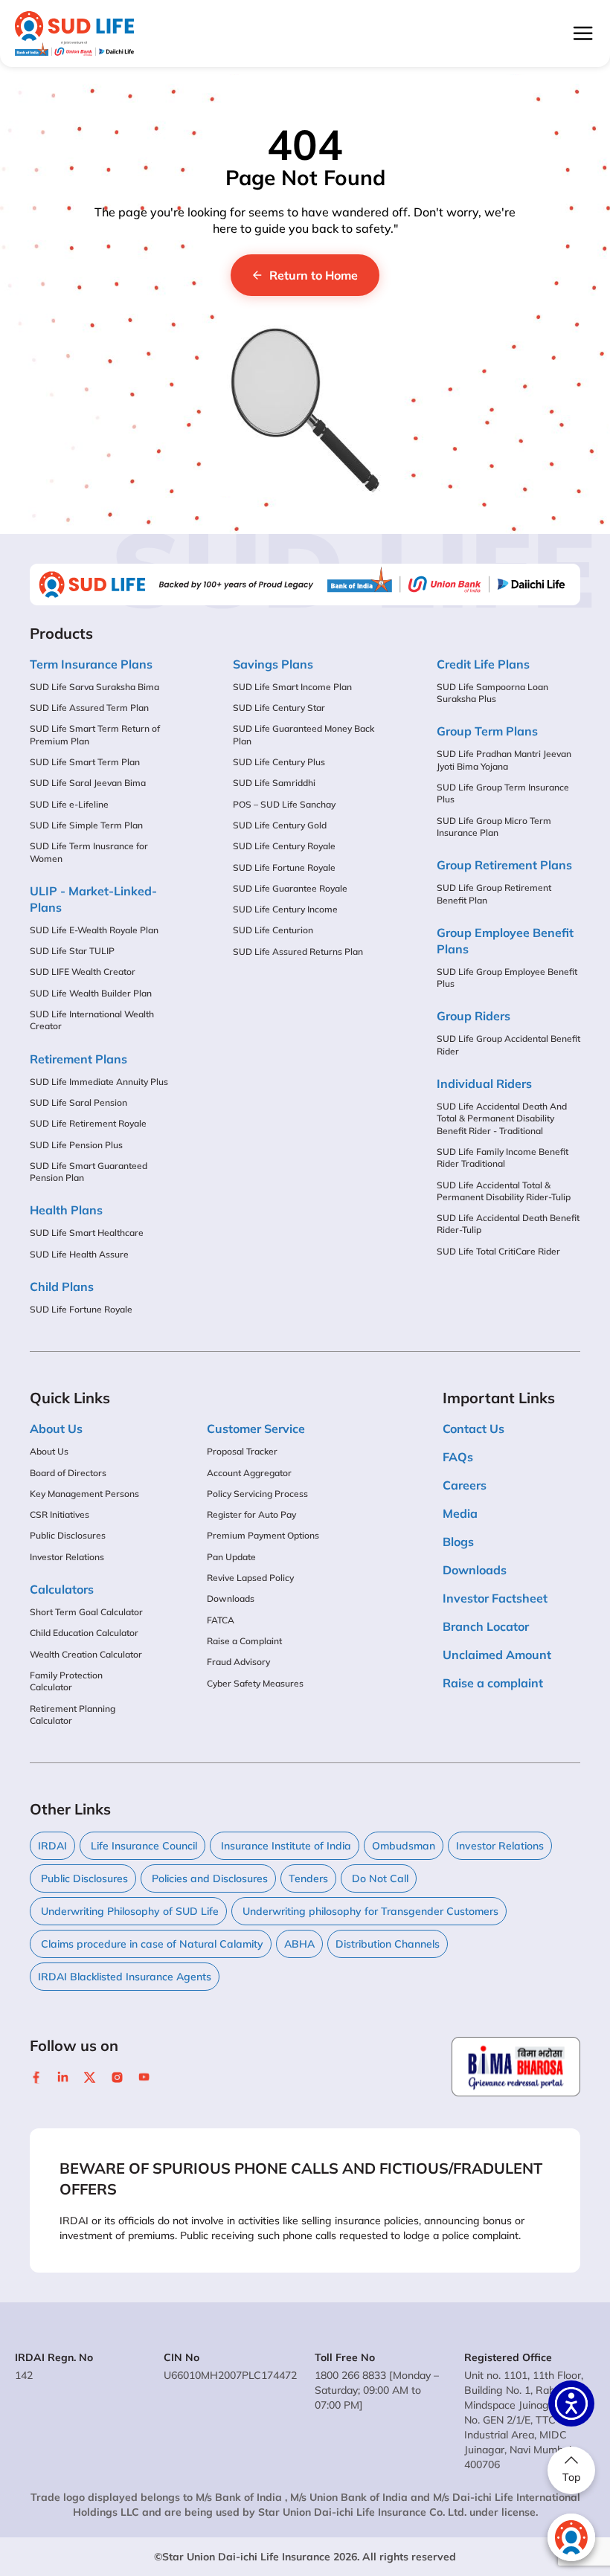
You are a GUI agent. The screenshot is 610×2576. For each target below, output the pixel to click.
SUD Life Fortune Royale (81, 1309)
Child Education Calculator (84, 1633)
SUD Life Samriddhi (274, 783)
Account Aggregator (249, 1473)
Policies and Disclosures (208, 1878)
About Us (49, 1451)
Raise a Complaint (244, 1641)
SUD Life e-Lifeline (69, 804)
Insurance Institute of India (285, 1846)
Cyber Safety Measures (255, 1683)
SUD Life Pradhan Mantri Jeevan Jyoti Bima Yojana (504, 760)
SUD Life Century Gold (280, 825)
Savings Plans (273, 664)
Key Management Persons (84, 1494)
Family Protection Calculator (66, 1681)
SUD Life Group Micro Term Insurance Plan (494, 827)
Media (460, 1513)
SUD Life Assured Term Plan (89, 708)
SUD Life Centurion (273, 930)
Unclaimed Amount (497, 1655)
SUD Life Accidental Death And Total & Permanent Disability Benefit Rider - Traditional (502, 1118)
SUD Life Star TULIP (72, 951)
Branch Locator (486, 1626)
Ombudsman (404, 1846)
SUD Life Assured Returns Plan (298, 951)
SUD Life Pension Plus (76, 1145)
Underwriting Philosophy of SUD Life (128, 1911)
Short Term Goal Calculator (86, 1612)
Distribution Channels (388, 1944)
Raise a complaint (493, 1683)
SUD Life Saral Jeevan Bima (88, 783)
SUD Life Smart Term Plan (85, 762)
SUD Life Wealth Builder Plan (91, 993)
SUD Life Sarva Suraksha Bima (94, 687)
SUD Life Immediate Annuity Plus (99, 1082)
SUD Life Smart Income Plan (292, 687)
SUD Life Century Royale (284, 846)
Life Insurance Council (142, 1846)
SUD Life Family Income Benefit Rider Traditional (503, 1157)
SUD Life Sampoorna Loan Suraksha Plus (492, 693)
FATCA (221, 1620)
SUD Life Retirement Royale (88, 1123)
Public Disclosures (68, 1535)
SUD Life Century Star (279, 708)
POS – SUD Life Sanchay (284, 804)
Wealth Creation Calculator (86, 1654)
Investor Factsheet (495, 1598)
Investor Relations (67, 1557)
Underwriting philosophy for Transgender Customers (369, 1911)
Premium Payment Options (263, 1535)
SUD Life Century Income (285, 909)
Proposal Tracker (242, 1451)
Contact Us (473, 1429)
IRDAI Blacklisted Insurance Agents (125, 1977)
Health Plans (66, 1210)
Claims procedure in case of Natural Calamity (151, 1944)
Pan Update (231, 1557)
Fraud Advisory (238, 1662)
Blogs (458, 1542)
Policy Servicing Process (257, 1494)
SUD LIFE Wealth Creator (83, 972)
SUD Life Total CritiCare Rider (498, 1251)
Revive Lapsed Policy (250, 1578)
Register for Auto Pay (251, 1514)
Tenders (308, 1878)
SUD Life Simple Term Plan (86, 825)
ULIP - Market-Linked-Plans (93, 899)
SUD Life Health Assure (79, 1254)
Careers (465, 1485)
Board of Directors (68, 1473)
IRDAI (52, 1846)
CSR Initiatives (60, 1514)
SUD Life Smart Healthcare (87, 1233)
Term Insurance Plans (91, 664)
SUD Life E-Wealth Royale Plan (94, 930)
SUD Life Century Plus (279, 762)
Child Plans (62, 1287)
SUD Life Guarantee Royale (290, 888)
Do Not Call (379, 1878)
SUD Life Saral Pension (78, 1102)
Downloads (231, 1598)
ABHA (299, 1944)
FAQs (458, 1457)
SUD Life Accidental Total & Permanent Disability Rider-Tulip (504, 1191)
